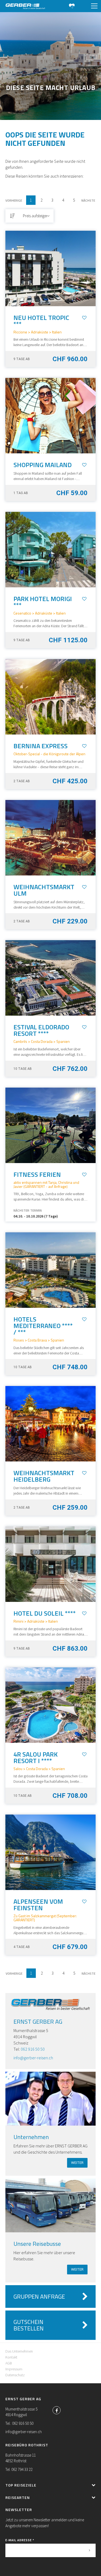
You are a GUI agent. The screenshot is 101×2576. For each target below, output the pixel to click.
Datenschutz (15, 2375)
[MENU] (94, 6)
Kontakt (11, 2357)
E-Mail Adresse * (20, 2540)
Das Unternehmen (19, 2351)
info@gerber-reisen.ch (33, 2058)
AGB (9, 2363)
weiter (77, 2163)
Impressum (14, 2369)
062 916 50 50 (33, 2049)
